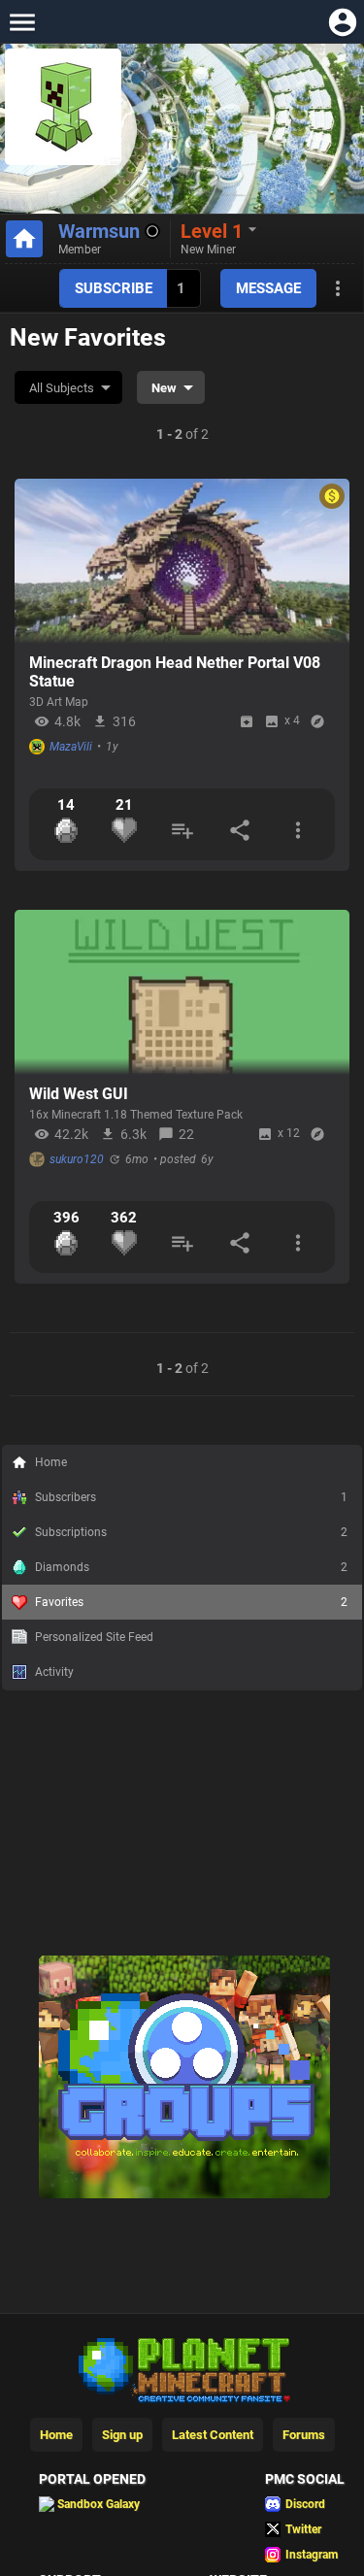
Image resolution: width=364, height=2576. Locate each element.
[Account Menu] (342, 22)
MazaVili (71, 747)
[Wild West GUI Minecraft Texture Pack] (182, 992)
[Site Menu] (22, 22)
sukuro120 (77, 1159)
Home (51, 1462)
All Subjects (62, 388)
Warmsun (99, 231)
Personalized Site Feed (94, 1637)
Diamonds (191, 1567)
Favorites (191, 1602)
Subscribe (114, 288)
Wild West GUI (79, 1094)
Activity (54, 1672)
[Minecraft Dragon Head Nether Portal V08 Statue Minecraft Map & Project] (182, 561)
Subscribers (191, 1497)
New (164, 388)
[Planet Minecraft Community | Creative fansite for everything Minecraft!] (182, 2368)
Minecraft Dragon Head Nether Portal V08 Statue (175, 672)
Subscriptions (191, 1532)
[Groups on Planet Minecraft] (184, 2194)
